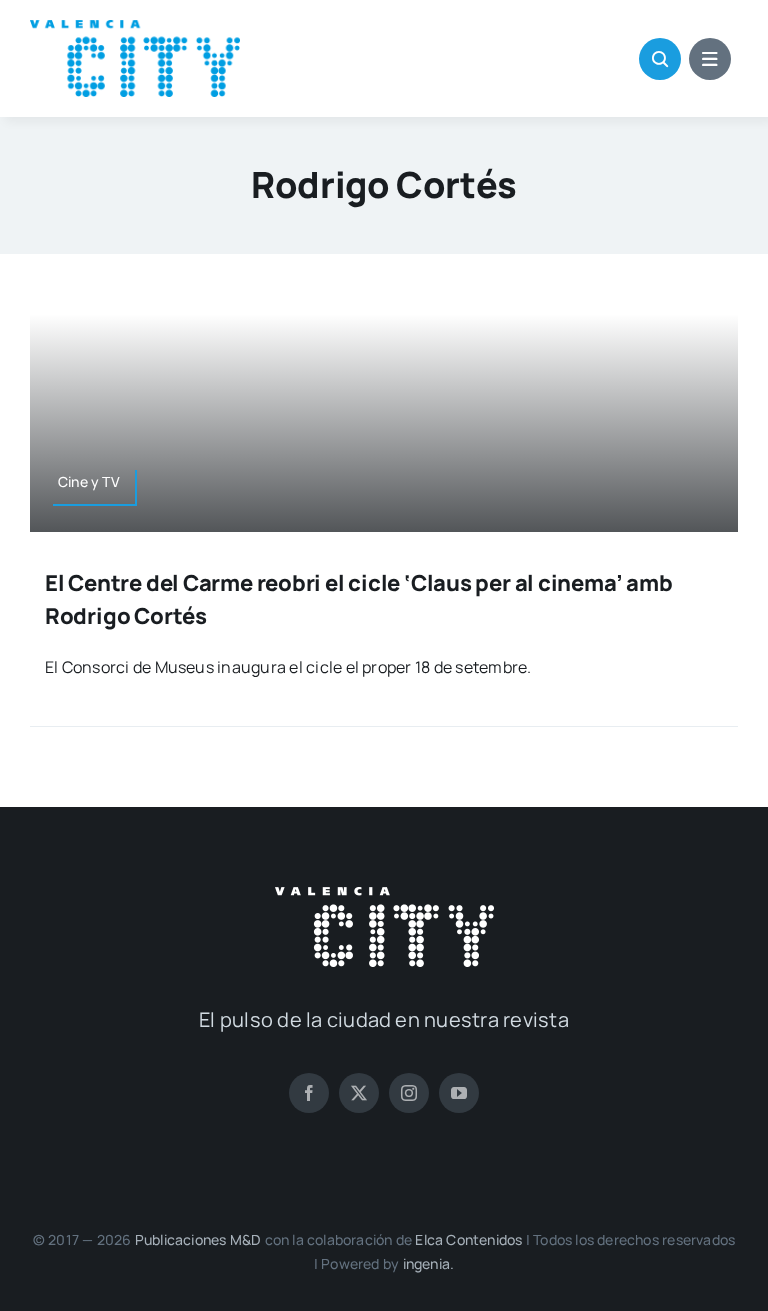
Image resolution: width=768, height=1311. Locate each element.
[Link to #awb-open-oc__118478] (660, 59)
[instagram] (409, 1093)
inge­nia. (429, 1263)
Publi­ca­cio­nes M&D (198, 1239)
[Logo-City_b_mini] (384, 895)
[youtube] (459, 1093)
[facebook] (309, 1093)
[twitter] (359, 1093)
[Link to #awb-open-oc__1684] (710, 59)
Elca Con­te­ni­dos (468, 1239)
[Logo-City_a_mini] (135, 28)
